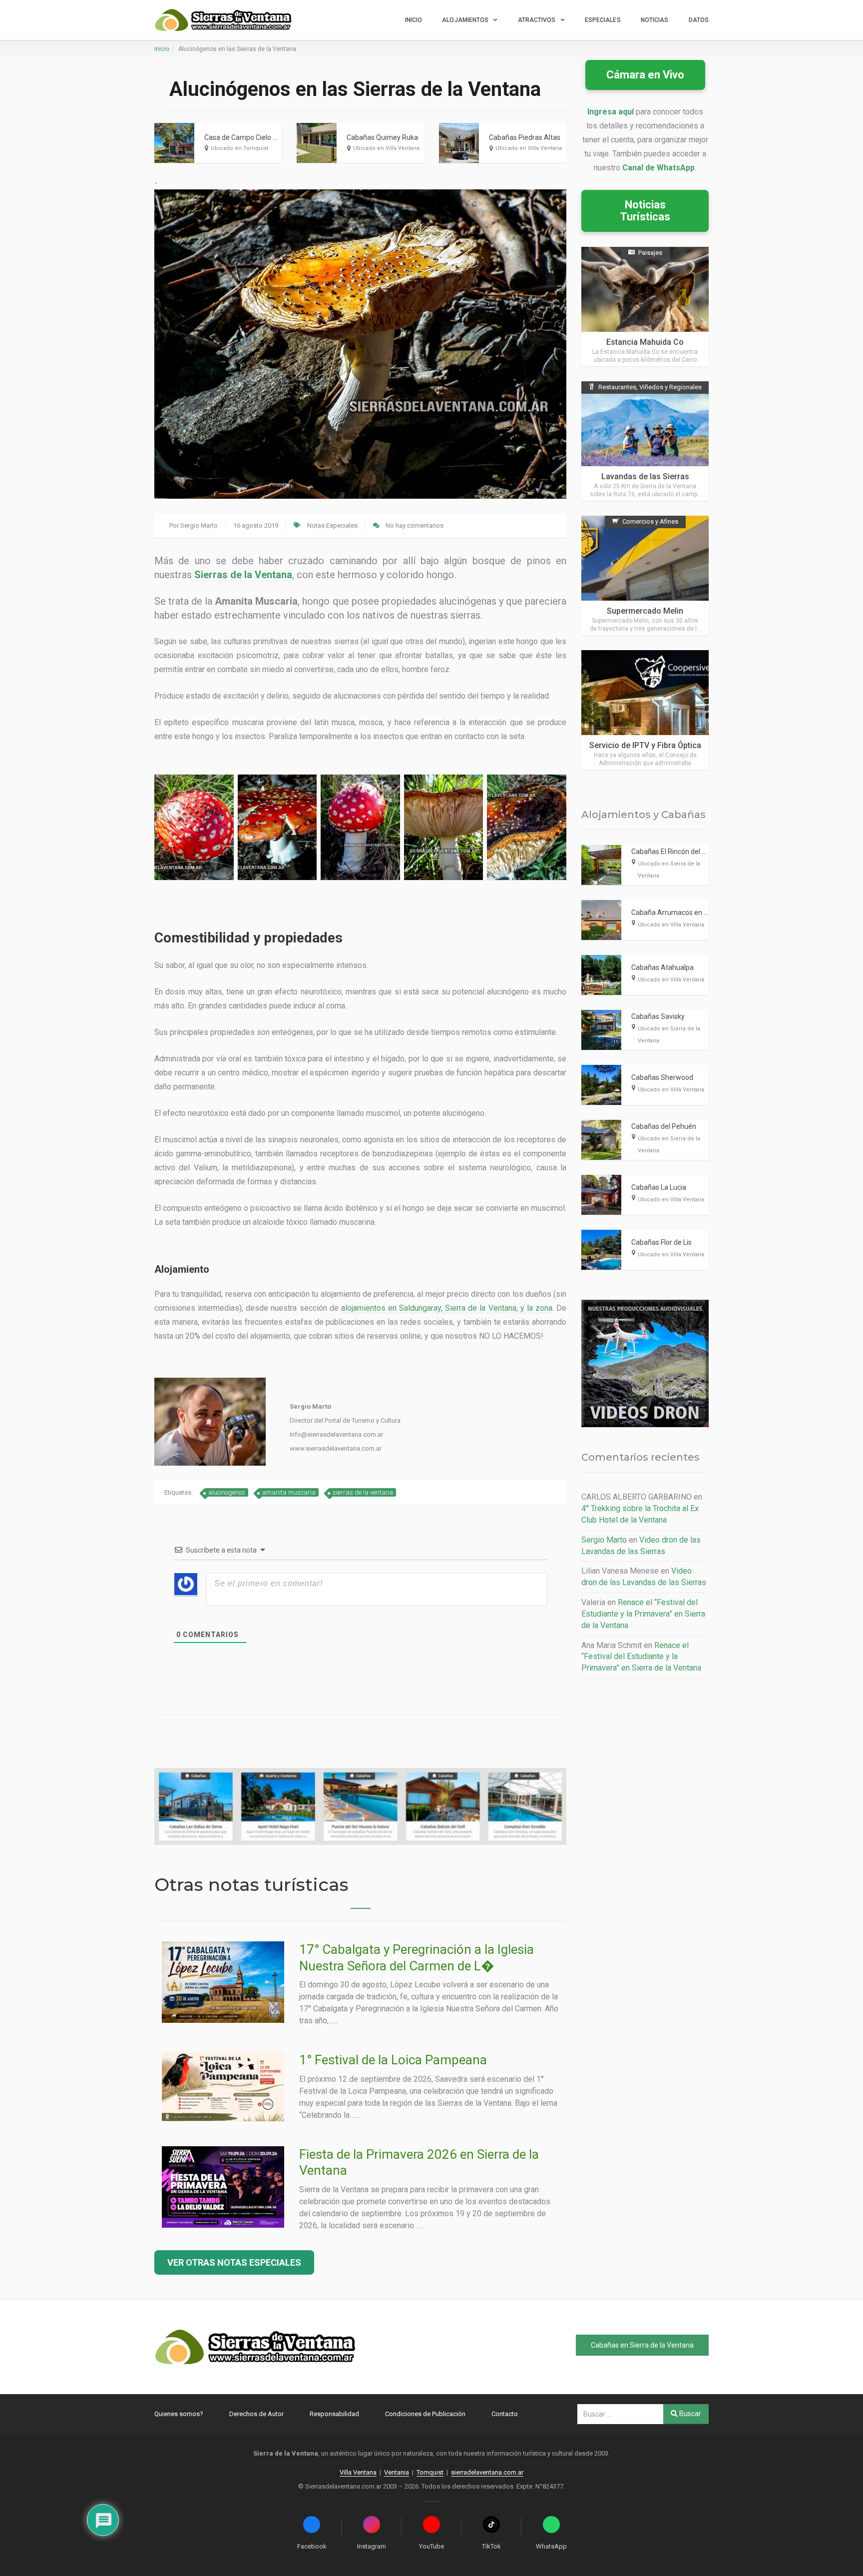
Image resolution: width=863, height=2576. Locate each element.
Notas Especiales (332, 525)
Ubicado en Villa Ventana (386, 148)
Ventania (397, 2472)
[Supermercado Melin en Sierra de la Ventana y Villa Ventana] (645, 575)
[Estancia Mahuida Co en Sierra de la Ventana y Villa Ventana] (645, 307)
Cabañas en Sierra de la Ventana (642, 2345)
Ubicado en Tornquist (239, 148)
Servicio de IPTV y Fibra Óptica (645, 745)
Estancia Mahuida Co (645, 342)
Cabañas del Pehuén (664, 1126)
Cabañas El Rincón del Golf (673, 852)
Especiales (603, 20)
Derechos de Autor (256, 2414)
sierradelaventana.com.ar (487, 2472)
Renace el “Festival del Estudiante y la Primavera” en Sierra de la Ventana (643, 1614)
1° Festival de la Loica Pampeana (393, 2060)
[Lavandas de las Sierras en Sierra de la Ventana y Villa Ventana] (645, 441)
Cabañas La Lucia (659, 1187)
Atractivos (537, 20)
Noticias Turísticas (645, 211)
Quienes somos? (179, 2414)
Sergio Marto (199, 525)
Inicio (414, 20)
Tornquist (430, 2472)
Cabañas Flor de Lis (661, 1242)
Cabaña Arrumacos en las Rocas (682, 912)
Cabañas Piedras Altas (525, 137)
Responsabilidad (334, 2414)
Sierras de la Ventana (243, 575)
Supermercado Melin (645, 611)
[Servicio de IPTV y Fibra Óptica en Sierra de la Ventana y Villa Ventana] (645, 710)
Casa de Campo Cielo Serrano (251, 137)
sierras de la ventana (363, 1492)
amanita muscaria (289, 1492)
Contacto (505, 2414)
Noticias (655, 20)
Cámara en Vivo (645, 75)
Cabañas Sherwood (662, 1077)
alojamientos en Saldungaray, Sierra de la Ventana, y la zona (447, 1308)
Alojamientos (465, 20)
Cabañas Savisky (658, 1016)
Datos (699, 20)
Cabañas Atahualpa (662, 967)
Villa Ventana (358, 2472)
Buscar (689, 2414)
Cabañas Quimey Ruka (382, 137)
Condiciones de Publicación (425, 2414)
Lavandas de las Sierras (645, 476)
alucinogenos (227, 1492)
